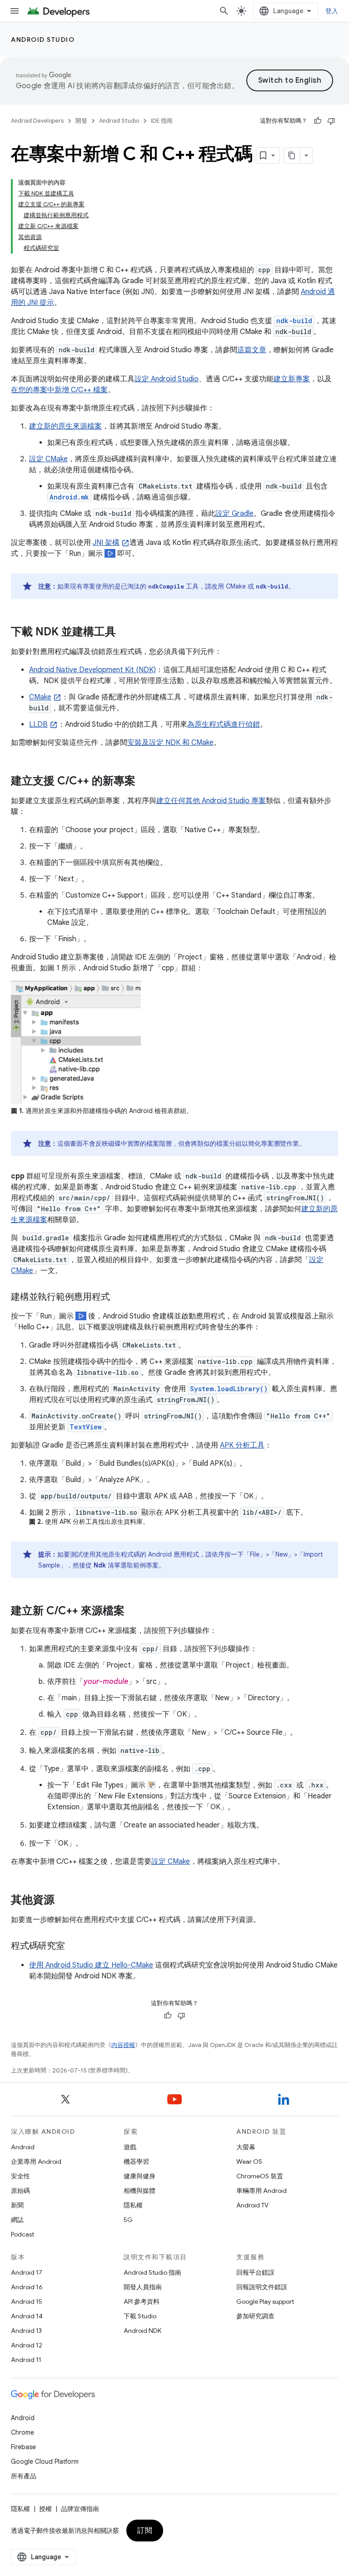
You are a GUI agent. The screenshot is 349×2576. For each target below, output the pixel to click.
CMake (40, 697)
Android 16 (27, 2287)
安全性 (20, 2176)
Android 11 (26, 2360)
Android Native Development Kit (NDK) (92, 670)
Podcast (22, 2234)
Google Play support (265, 2301)
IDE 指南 (162, 121)
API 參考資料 (142, 2301)
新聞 (17, 2205)
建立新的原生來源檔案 (65, 426)
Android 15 (27, 2301)
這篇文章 (252, 350)
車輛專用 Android (262, 2191)
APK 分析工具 (242, 1445)
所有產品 (24, 2476)
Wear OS (249, 2162)
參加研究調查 (255, 2316)
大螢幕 (246, 2147)
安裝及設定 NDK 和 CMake (170, 743)
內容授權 (123, 2045)
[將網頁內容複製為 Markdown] (292, 155)
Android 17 (27, 2272)
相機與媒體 (140, 2191)
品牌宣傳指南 (80, 2509)
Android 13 (26, 2331)
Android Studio (43, 40)
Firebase (23, 2447)
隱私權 (133, 2205)
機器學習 (136, 2162)
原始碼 (20, 2191)
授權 (45, 2509)
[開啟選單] (15, 11)
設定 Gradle (234, 514)
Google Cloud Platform (45, 2461)
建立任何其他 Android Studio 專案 (211, 801)
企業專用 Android (36, 2162)
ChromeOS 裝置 (260, 2176)
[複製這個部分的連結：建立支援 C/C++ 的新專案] (145, 782)
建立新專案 (292, 379)
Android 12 (27, 2345)
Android (23, 2147)
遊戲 (130, 2147)
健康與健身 (140, 2176)
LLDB (38, 724)
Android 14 (27, 2316)
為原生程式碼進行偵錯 (224, 724)
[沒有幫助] (331, 121)
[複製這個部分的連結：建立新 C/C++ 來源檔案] (134, 1612)
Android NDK (142, 2331)
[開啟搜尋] (224, 11)
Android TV (252, 2205)
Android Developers (37, 121)
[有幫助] (318, 121)
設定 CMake (48, 459)
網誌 (17, 2220)
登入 (332, 11)
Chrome (22, 2432)
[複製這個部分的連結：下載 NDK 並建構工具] (125, 633)
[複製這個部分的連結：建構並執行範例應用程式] (119, 1298)
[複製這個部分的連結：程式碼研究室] (74, 1947)
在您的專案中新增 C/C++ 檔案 (59, 390)
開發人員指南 (143, 2287)
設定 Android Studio (167, 379)
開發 (81, 121)
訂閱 (145, 2531)
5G (128, 2220)
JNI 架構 (106, 543)
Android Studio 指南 (152, 2272)
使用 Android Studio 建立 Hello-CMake (91, 1965)
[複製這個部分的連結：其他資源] (64, 1901)
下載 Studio (140, 2316)
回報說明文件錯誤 (262, 2287)
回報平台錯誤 (255, 2272)
